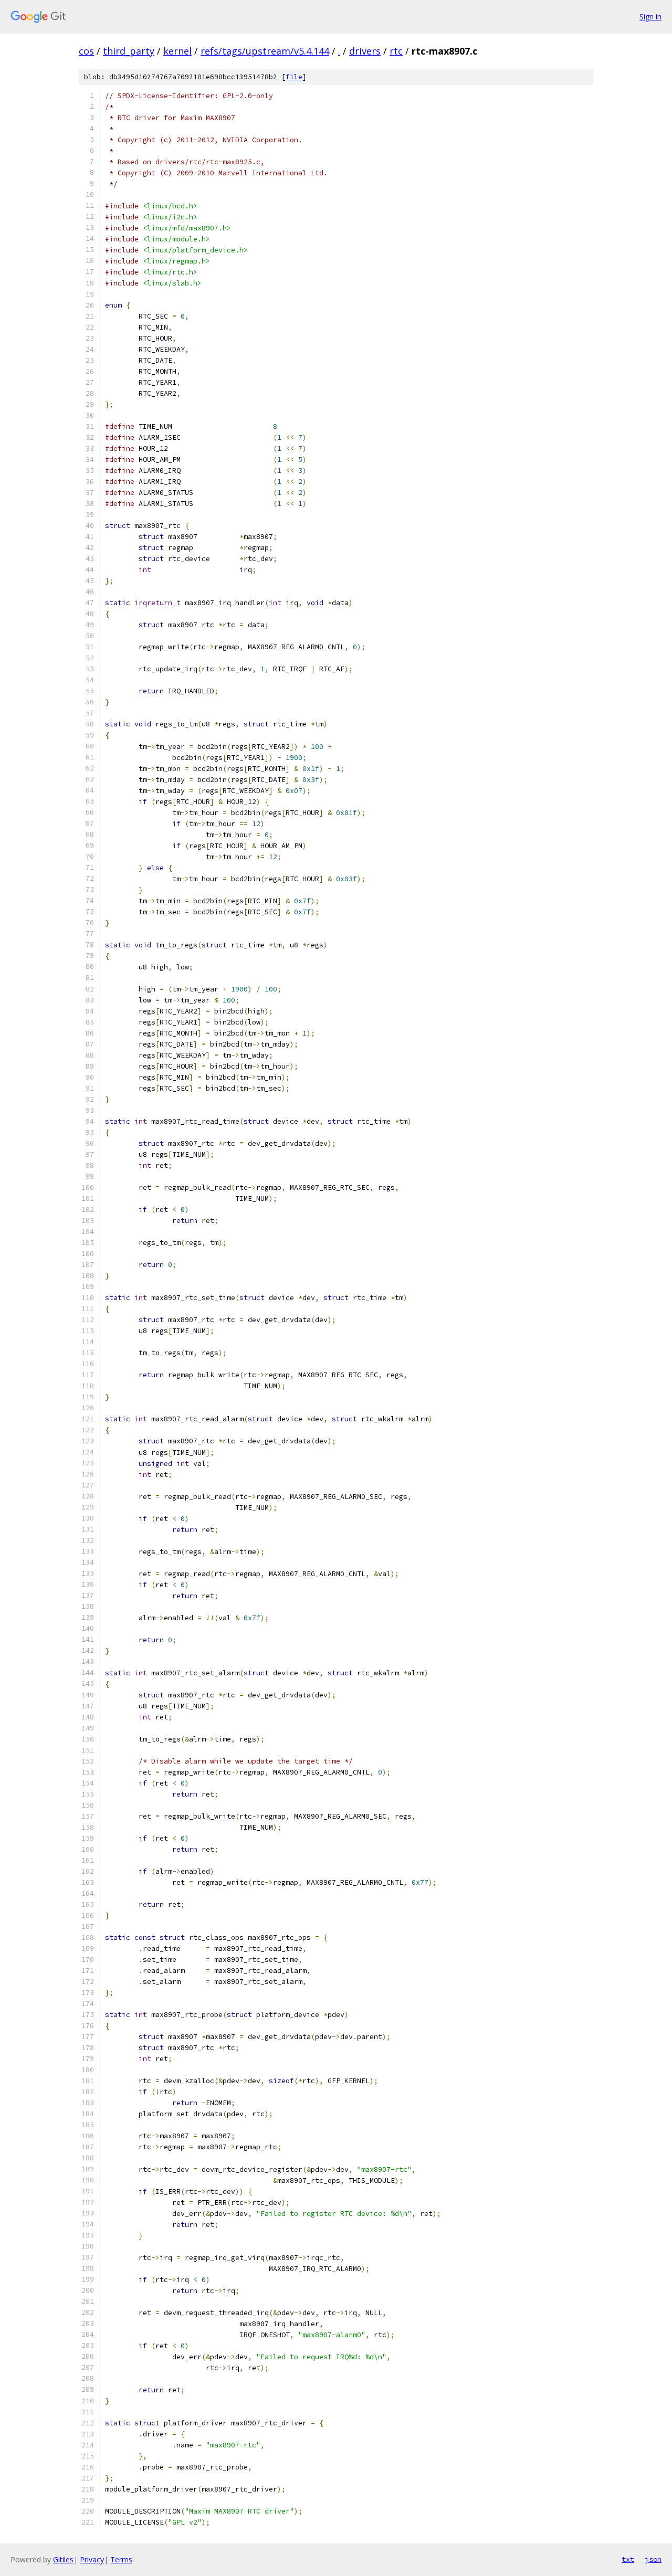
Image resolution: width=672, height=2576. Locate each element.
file (294, 77)
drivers (365, 51)
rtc (396, 51)
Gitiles (63, 2559)
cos (86, 51)
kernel (177, 51)
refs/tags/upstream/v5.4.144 (265, 51)
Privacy (92, 2559)
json (653, 2559)
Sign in (650, 17)
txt (628, 2559)
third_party (129, 51)
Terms (121, 2559)
